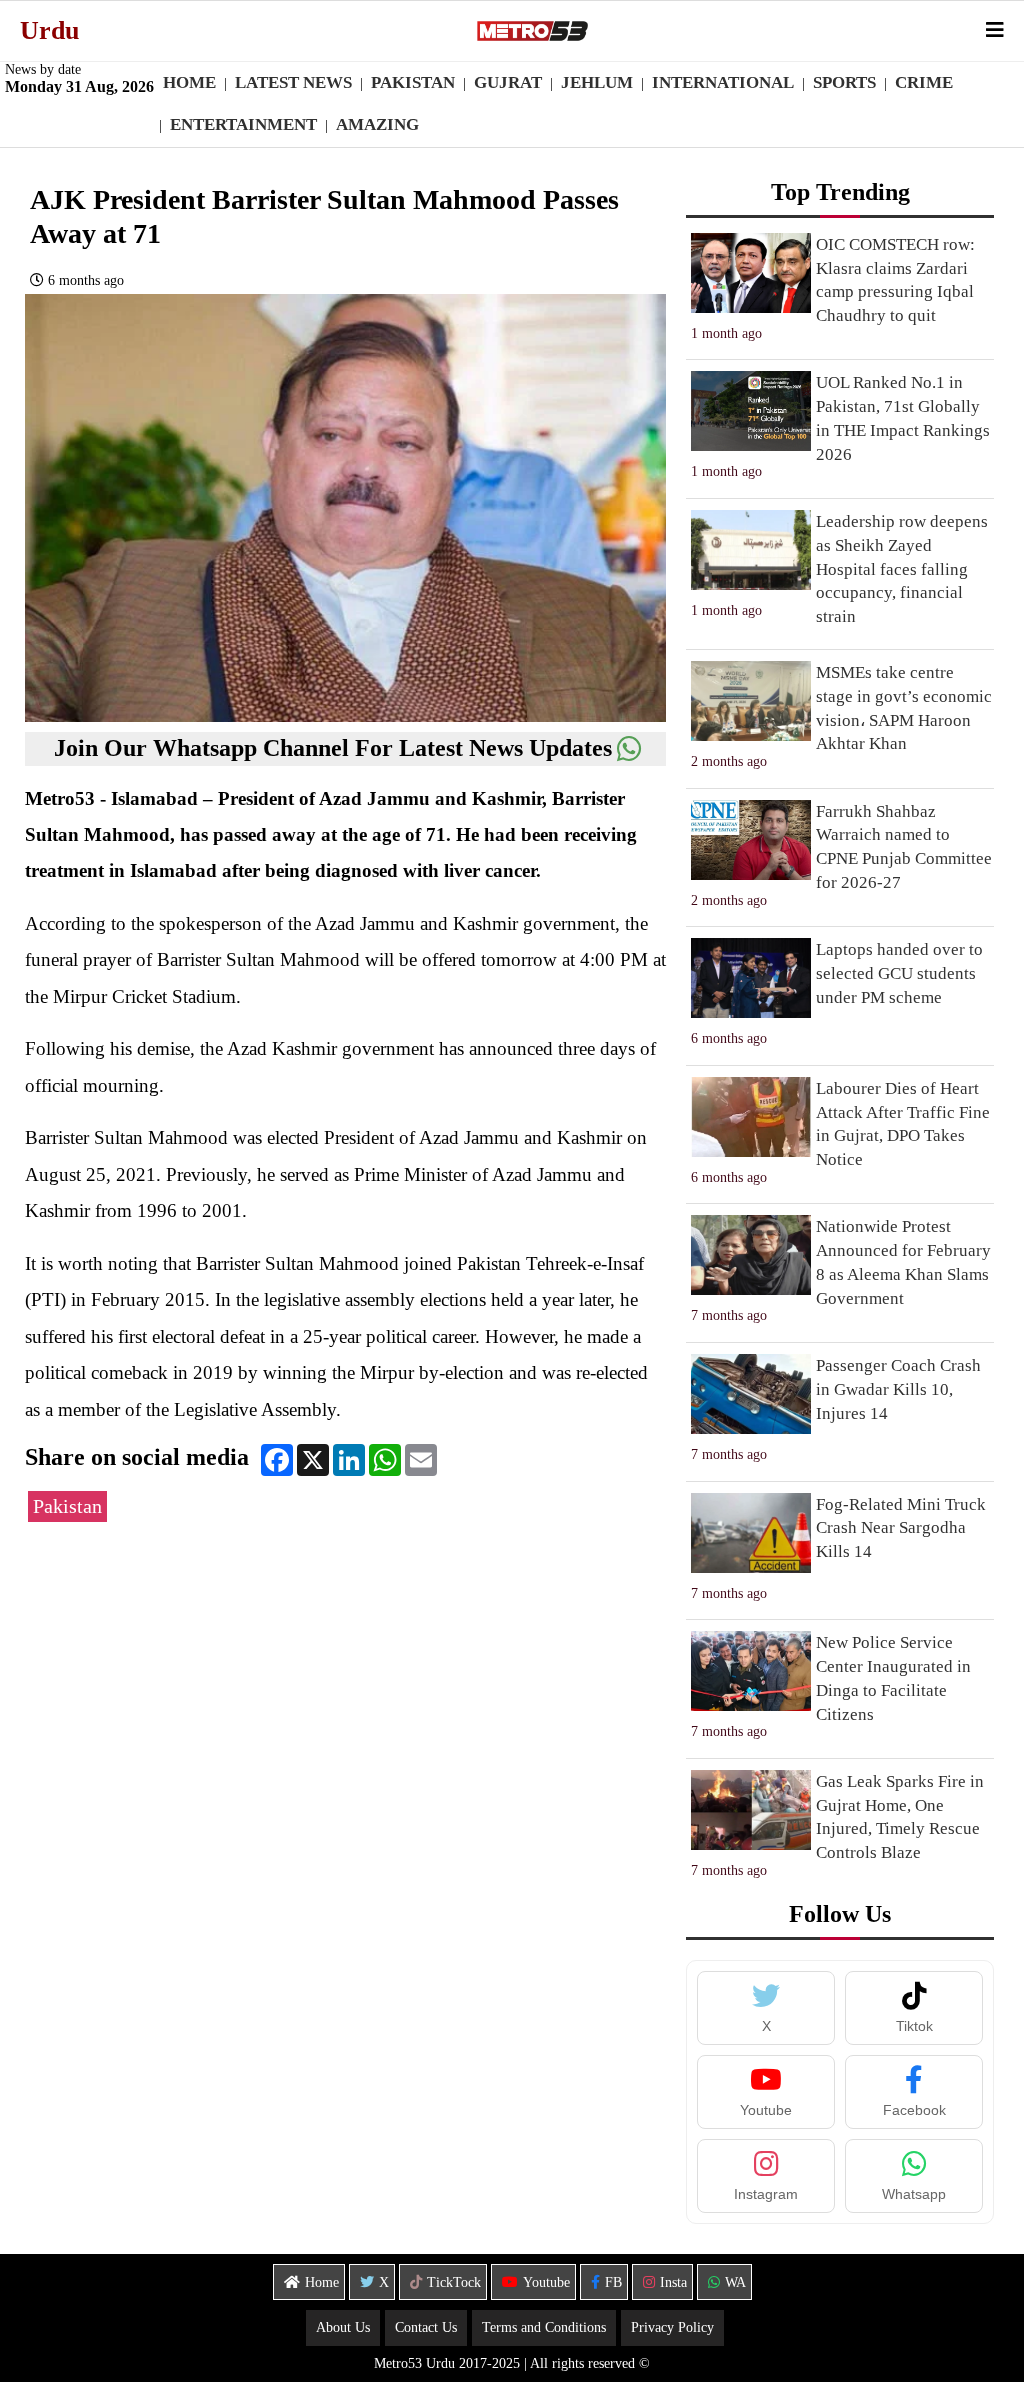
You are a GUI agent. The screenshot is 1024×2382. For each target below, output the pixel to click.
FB (613, 2282)
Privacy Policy (672, 2327)
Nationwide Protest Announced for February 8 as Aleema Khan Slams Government (903, 1262)
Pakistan (413, 82)
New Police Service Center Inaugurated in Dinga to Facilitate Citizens (893, 1678)
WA (735, 2282)
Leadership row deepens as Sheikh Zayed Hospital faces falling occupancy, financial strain (902, 569)
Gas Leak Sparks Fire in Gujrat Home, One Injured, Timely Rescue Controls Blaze (900, 1817)
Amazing (377, 124)
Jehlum (597, 82)
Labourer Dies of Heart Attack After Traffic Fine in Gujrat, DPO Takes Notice (903, 1124)
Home (189, 82)
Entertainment (243, 124)
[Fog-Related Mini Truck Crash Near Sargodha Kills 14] (751, 1533)
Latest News (293, 82)
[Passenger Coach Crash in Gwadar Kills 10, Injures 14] (751, 1394)
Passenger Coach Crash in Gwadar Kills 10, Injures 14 (898, 1389)
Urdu (49, 30)
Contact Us (426, 2327)
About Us (343, 2327)
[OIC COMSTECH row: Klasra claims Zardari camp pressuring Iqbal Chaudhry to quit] (751, 273)
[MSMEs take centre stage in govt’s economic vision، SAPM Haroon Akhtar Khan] (751, 701)
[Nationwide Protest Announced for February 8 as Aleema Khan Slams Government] (751, 1255)
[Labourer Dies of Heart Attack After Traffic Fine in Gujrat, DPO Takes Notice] (751, 1117)
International (723, 82)
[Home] (532, 31)
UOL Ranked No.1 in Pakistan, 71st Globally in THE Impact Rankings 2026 (903, 418)
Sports (844, 82)
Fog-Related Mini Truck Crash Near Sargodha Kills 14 (901, 1528)
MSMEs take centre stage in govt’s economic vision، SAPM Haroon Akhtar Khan (904, 708)
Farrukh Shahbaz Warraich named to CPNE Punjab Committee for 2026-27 (904, 847)
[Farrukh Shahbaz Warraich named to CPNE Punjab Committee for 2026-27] (751, 840)
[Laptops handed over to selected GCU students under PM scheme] (751, 978)
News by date (43, 69)
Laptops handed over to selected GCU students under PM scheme (899, 973)
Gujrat (508, 82)
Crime (924, 82)
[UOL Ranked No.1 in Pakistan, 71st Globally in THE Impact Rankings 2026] (751, 411)
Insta (673, 2282)
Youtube (546, 2282)
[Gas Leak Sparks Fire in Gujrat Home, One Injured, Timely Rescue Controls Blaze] (751, 1810)
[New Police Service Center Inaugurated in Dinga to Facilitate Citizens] (751, 1671)
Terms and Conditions (544, 2327)
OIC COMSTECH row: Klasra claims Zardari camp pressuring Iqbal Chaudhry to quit (895, 280)
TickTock (454, 2282)
